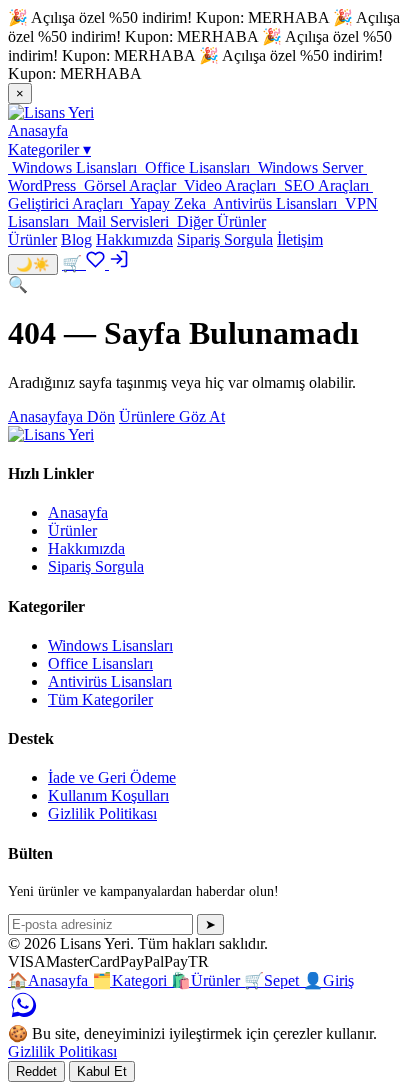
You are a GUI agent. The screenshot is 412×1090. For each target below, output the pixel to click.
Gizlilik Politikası (102, 813)
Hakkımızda (134, 239)
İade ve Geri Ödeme (112, 777)
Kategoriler (49, 149)
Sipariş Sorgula (225, 239)
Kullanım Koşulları (108, 795)
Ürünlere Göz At (172, 416)
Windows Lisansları (110, 645)
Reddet (36, 1071)
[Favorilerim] (97, 263)
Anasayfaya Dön (61, 416)
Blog (76, 239)
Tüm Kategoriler (100, 699)
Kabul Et (102, 1071)
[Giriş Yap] (119, 263)
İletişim (300, 239)
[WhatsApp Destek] (23, 1014)
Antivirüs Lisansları (110, 681)
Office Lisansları (100, 663)
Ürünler (32, 239)
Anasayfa (38, 130)
